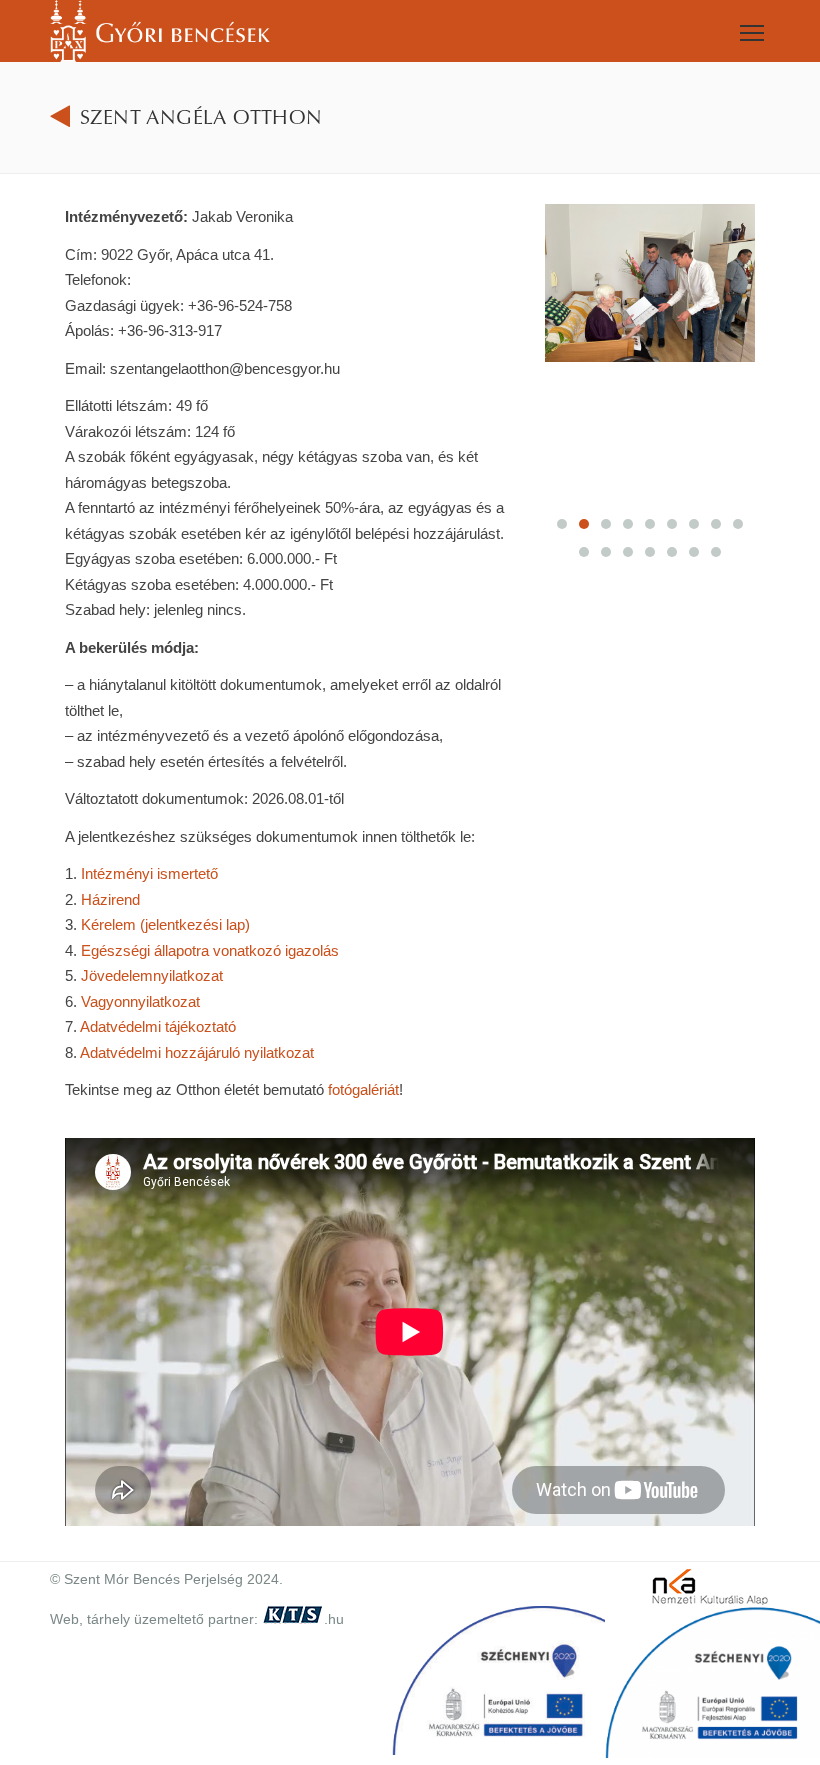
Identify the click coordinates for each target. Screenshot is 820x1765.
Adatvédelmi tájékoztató (158, 1026)
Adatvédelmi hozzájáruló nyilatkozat (197, 1052)
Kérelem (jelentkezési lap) (165, 924)
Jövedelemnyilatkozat (152, 975)
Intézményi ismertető (149, 873)
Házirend (110, 899)
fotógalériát (363, 1089)
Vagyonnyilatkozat (140, 1001)
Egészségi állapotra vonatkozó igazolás (210, 950)
